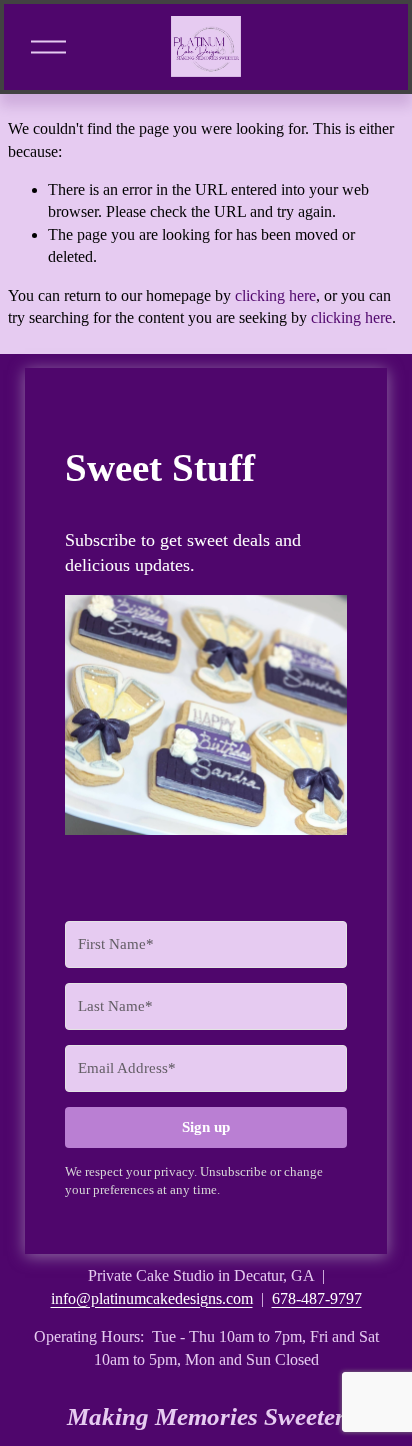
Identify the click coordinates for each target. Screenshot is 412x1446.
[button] (206, 718)
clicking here (275, 295)
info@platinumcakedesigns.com (152, 1298)
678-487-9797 (317, 1298)
